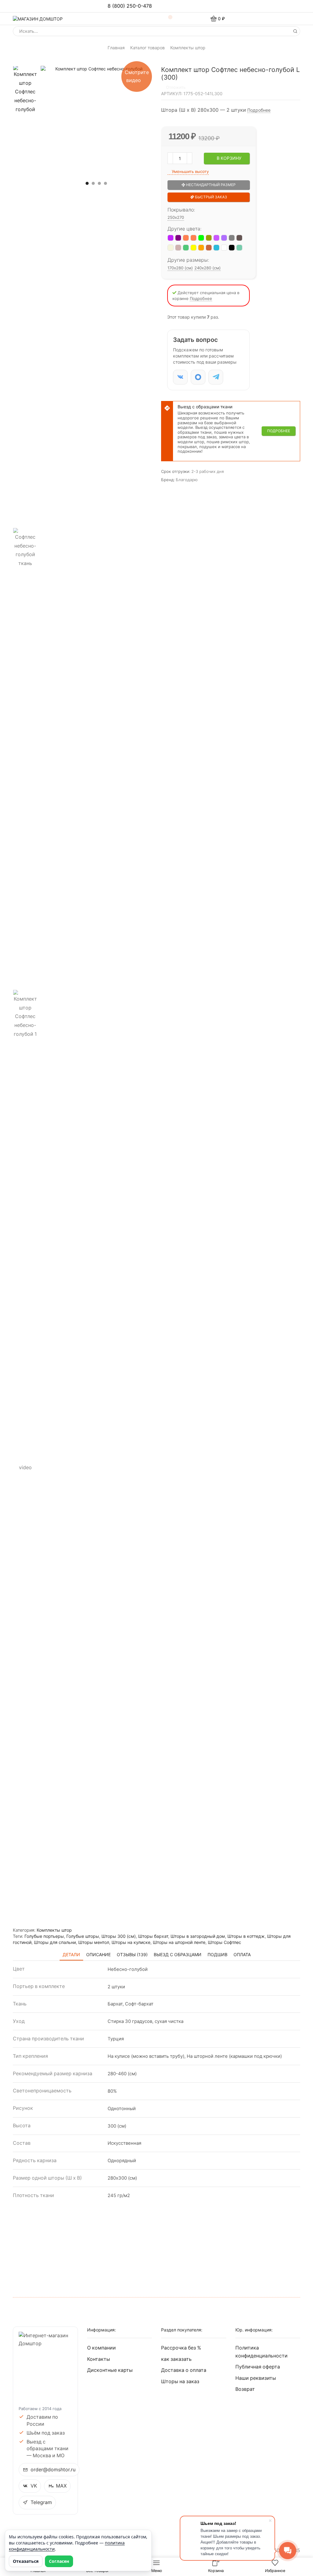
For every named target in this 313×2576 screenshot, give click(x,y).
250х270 (176, 217)
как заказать (176, 2359)
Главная (116, 48)
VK (34, 2486)
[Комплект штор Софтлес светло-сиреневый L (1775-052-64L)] (216, 238)
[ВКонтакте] (180, 377)
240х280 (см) (208, 268)
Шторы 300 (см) (119, 1936)
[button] (87, 183)
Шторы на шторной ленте (179, 1942)
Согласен (59, 2561)
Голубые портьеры (44, 1936)
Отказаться (26, 2561)
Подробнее (259, 110)
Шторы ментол (94, 1942)
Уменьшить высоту (190, 171)
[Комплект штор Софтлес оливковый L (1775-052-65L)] (209, 238)
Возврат (245, 2389)
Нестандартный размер (210, 185)
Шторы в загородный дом (198, 1936)
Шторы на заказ (180, 2381)
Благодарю (187, 480)
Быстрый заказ (211, 197)
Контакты (99, 2359)
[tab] (71, 1954)
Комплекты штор (188, 48)
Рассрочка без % (181, 2348)
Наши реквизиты (256, 2378)
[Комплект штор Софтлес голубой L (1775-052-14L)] (216, 248)
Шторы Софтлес (225, 1942)
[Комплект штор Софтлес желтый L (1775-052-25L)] (193, 248)
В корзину (229, 158)
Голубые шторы (83, 1936)
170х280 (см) (180, 268)
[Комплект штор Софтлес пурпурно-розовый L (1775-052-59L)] (178, 248)
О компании (101, 2348)
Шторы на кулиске (131, 1942)
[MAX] (198, 377)
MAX (61, 2486)
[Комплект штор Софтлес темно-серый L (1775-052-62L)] (232, 238)
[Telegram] (216, 377)
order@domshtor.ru (53, 2470)
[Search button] (295, 31)
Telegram (41, 2502)
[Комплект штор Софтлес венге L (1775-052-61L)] (239, 238)
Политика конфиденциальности (261, 2352)
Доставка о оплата (184, 2370)
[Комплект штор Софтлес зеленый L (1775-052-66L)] (201, 238)
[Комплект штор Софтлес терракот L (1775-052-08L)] (209, 248)
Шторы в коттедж (246, 1936)
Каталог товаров (147, 48)
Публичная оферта (258, 2367)
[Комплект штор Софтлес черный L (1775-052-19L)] (232, 248)
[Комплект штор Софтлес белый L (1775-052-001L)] (224, 248)
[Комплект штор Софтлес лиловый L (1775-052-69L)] (178, 238)
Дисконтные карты (110, 2370)
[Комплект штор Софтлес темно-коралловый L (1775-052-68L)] (186, 238)
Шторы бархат (153, 1936)
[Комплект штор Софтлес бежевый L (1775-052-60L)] (171, 248)
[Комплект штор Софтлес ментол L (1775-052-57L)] (239, 248)
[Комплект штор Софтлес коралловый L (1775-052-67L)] (193, 238)
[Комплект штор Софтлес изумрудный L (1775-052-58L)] (186, 248)
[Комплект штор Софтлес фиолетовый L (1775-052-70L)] (171, 238)
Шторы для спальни (55, 1942)
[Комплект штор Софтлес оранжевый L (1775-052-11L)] (201, 248)
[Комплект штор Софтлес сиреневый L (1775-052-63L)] (224, 238)
